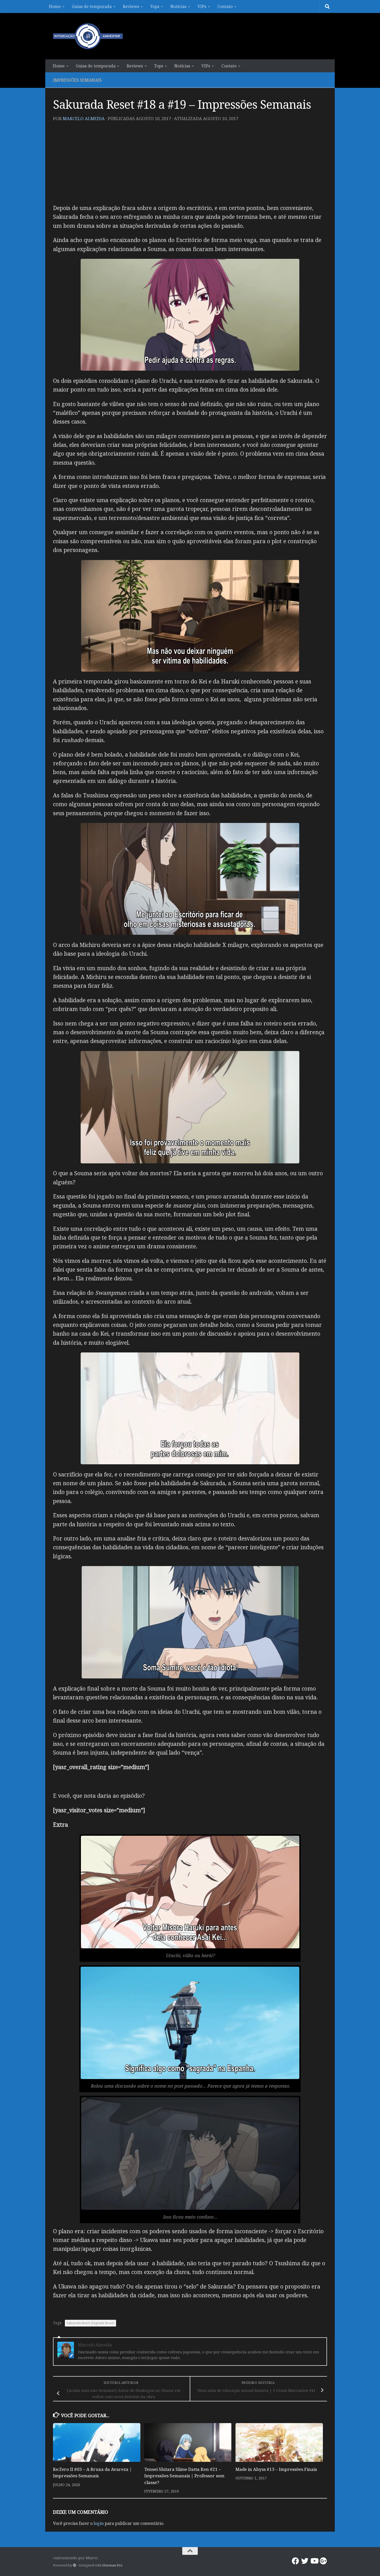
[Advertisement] (190, 165)
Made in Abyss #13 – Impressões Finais (276, 2469)
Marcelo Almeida (84, 118)
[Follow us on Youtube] (314, 2561)
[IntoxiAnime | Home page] (88, 36)
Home (55, 6)
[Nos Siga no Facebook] (295, 2561)
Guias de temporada (92, 6)
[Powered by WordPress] (75, 2565)
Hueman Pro (112, 2565)
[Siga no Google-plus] (323, 2561)
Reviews (131, 6)
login (99, 2523)
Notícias (178, 6)
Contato (225, 6)
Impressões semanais (77, 80)
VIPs (202, 6)
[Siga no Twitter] (305, 2561)
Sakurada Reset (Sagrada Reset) (90, 2323)
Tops (155, 6)
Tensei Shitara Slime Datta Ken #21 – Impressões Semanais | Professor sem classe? (184, 2476)
